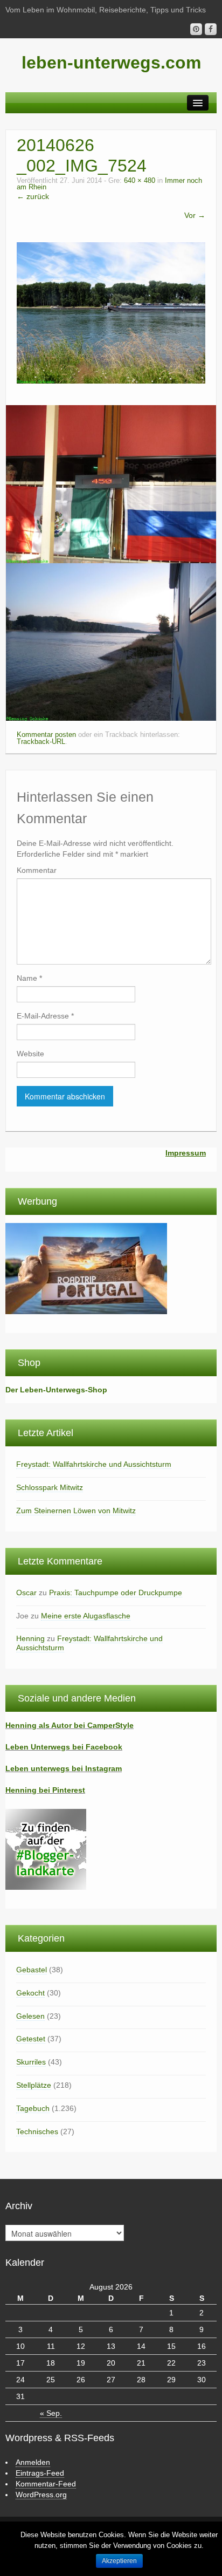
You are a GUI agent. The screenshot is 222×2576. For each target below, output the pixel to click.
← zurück (33, 196)
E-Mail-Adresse (45, 1016)
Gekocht (30, 1993)
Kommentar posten (46, 735)
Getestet (31, 2039)
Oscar (26, 1593)
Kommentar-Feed (46, 2484)
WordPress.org (41, 2495)
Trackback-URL (41, 742)
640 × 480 (140, 181)
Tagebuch (33, 2108)
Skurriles (31, 2062)
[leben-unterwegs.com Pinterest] (196, 29)
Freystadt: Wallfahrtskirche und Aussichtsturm (94, 1464)
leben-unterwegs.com (111, 63)
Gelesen (30, 2016)
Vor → (195, 215)
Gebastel (32, 1970)
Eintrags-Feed (40, 2473)
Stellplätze (34, 2085)
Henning (30, 1638)
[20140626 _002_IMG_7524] (111, 312)
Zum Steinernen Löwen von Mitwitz (76, 1511)
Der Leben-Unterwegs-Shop (56, 1390)
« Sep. (51, 2413)
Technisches (37, 2131)
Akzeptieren (119, 2561)
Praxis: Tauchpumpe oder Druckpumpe (116, 1593)
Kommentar (37, 870)
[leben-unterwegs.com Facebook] (211, 29)
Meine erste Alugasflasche (86, 1616)
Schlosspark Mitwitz (50, 1487)
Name (29, 978)
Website (30, 1054)
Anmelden (33, 2462)
